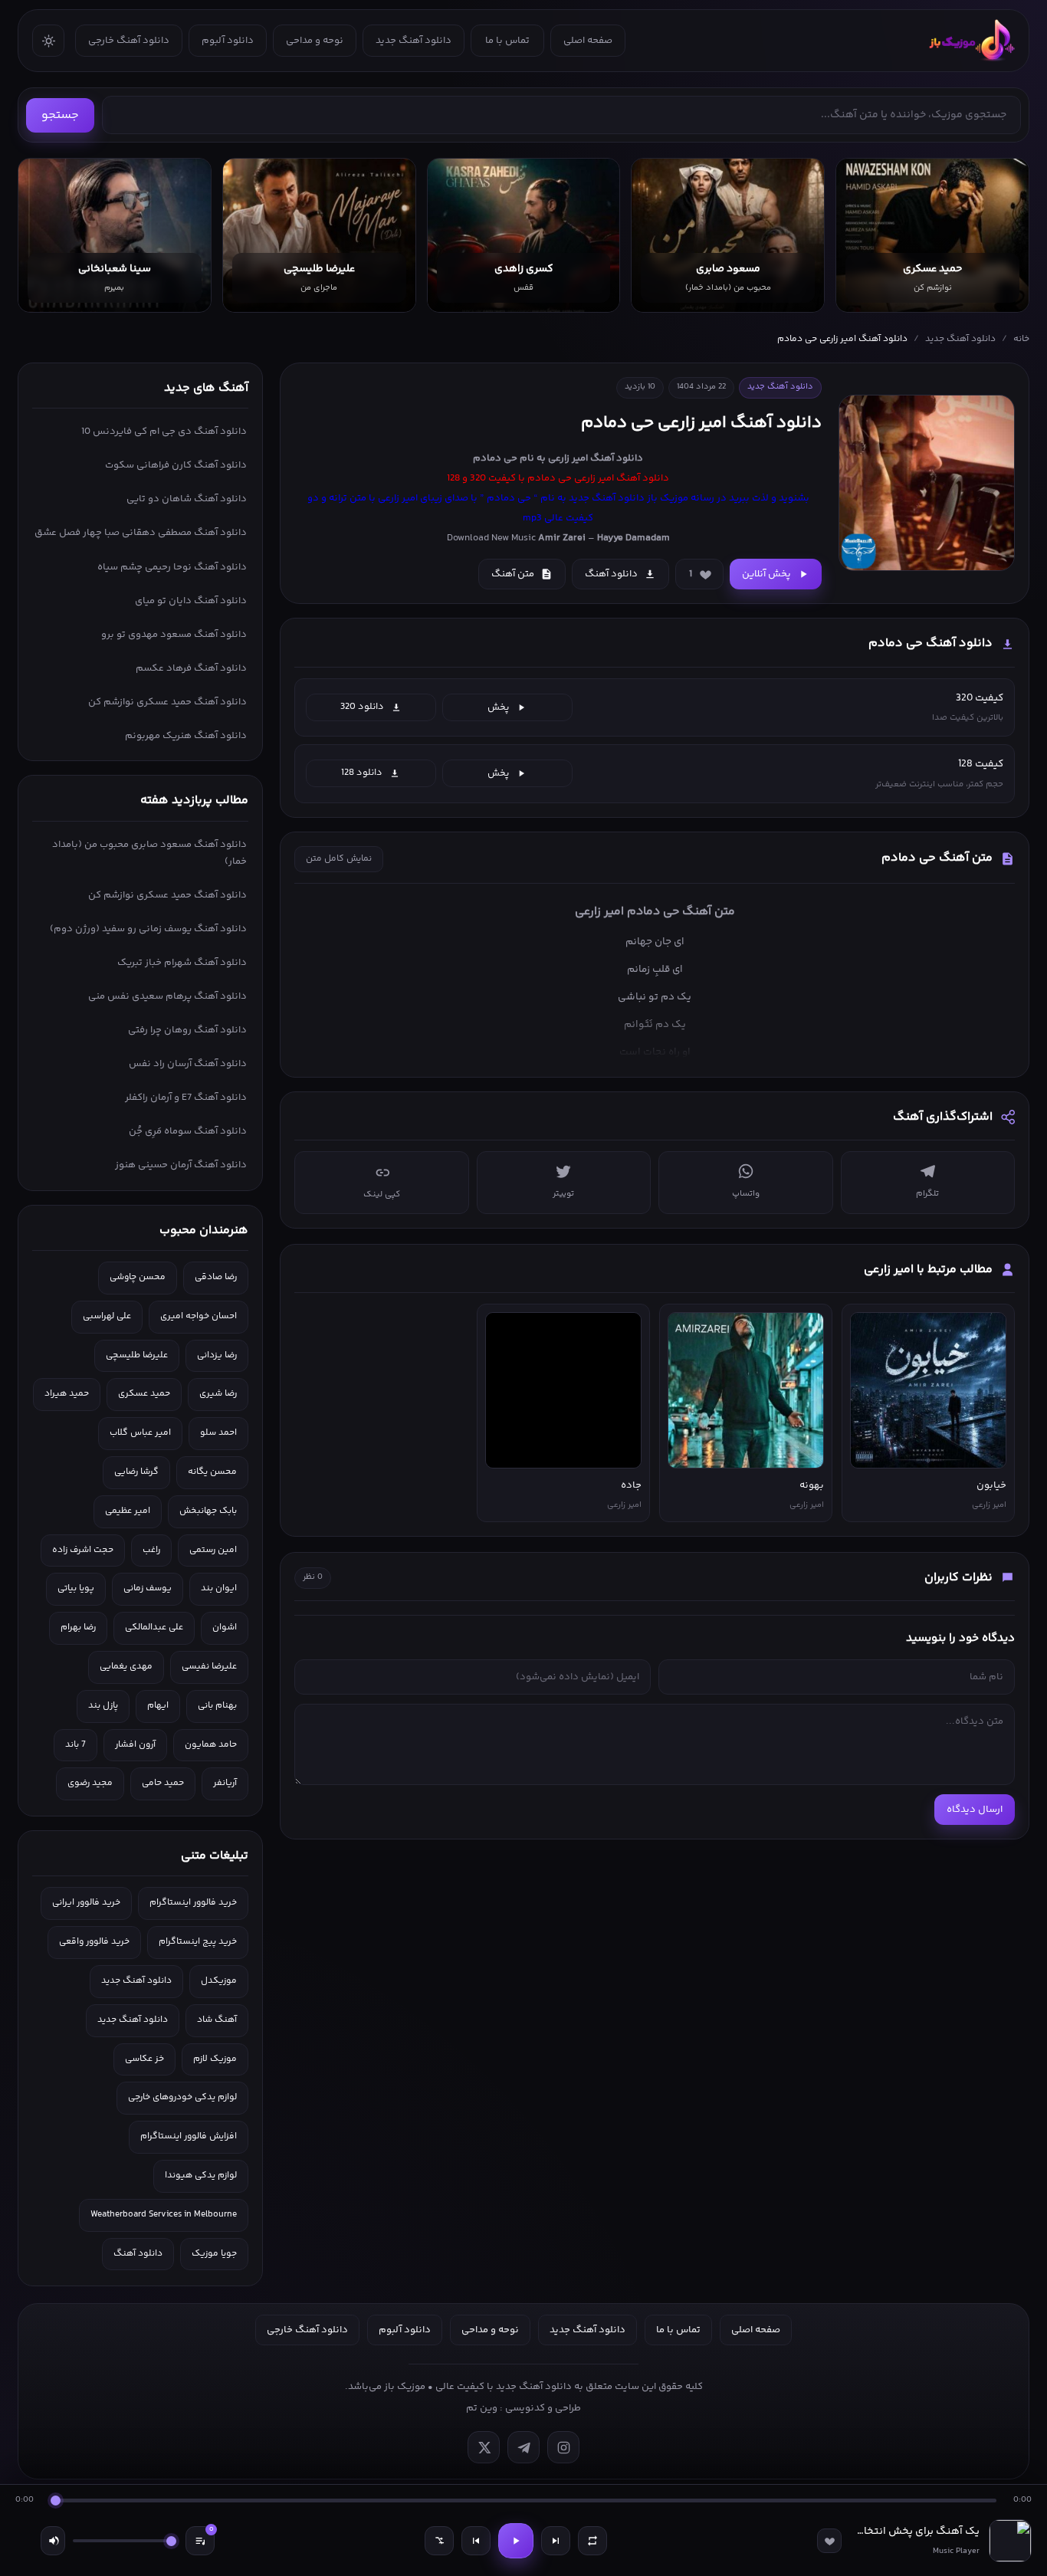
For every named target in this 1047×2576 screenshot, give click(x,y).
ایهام (158, 1706)
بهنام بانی (217, 1706)
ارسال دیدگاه (975, 1810)
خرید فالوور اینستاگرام (193, 1903)
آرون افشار (135, 1745)
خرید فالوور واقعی (94, 1942)
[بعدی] (556, 2541)
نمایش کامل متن (339, 859)
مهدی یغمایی (126, 1667)
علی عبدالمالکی (154, 1628)
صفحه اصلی (588, 41)
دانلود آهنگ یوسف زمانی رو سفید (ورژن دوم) (148, 929)
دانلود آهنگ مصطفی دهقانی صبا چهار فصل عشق (141, 533)
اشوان (225, 1628)
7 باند (75, 1745)
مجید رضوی (90, 1783)
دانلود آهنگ (617, 458)
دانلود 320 (362, 707)
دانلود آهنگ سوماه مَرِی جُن (188, 1131)
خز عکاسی (144, 2059)
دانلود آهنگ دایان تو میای (191, 601)
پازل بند (103, 1706)
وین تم (482, 2408)
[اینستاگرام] (563, 2447)
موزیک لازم (215, 2059)
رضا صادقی (216, 1277)
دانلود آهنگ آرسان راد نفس (188, 1064)
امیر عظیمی (128, 1511)
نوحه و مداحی (315, 41)
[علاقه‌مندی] (829, 2541)
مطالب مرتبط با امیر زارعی (928, 1270)
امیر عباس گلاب (140, 1433)
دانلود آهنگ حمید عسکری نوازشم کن (167, 702)
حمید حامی (163, 1783)
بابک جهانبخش (208, 1511)
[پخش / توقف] (516, 2541)
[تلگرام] (523, 2447)
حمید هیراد (67, 1394)
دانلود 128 (362, 773)
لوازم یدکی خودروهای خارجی (182, 2097)
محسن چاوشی (138, 1277)
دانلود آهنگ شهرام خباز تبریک (182, 963)
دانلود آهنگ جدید (414, 41)
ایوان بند (219, 1588)
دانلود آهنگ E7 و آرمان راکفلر (186, 1098)
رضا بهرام (78, 1628)
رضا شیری (218, 1394)
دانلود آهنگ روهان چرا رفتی (187, 1030)
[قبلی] (476, 2541)
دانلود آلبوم (228, 41)
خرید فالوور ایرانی (86, 1903)
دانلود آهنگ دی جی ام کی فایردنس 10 (164, 432)
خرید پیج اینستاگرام (198, 1942)
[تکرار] (592, 2541)
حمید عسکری (144, 1394)
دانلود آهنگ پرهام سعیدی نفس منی (167, 996)
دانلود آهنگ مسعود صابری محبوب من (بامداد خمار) (149, 853)
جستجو (60, 115)
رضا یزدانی (217, 1355)
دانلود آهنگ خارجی (129, 41)
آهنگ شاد (217, 2020)
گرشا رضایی (136, 1472)
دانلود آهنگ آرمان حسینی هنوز (181, 1165)
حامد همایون (211, 1745)
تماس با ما (507, 41)
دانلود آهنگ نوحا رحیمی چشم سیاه (172, 567)
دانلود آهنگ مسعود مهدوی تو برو (174, 635)
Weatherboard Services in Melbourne (164, 2215)
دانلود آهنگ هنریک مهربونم (186, 736)
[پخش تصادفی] (439, 2541)
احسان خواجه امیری (199, 1316)
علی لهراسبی (107, 1316)
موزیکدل (219, 1981)
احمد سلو (218, 1433)
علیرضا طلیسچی (137, 1355)
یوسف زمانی (148, 1588)
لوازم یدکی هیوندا (201, 2176)
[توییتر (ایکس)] (484, 2447)
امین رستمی (213, 1550)
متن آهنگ (513, 574)
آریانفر (225, 1783)
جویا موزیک (214, 2254)
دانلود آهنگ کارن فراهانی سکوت (176, 465)
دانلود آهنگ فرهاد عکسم (191, 668)
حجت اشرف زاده (83, 1550)
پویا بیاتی (76, 1588)
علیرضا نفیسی (209, 1667)
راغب (151, 1550)
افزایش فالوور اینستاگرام (189, 2136)
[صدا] (53, 2541)
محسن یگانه (212, 1472)
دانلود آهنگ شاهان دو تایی (187, 499)
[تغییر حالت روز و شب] (48, 41)
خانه (1021, 339)
